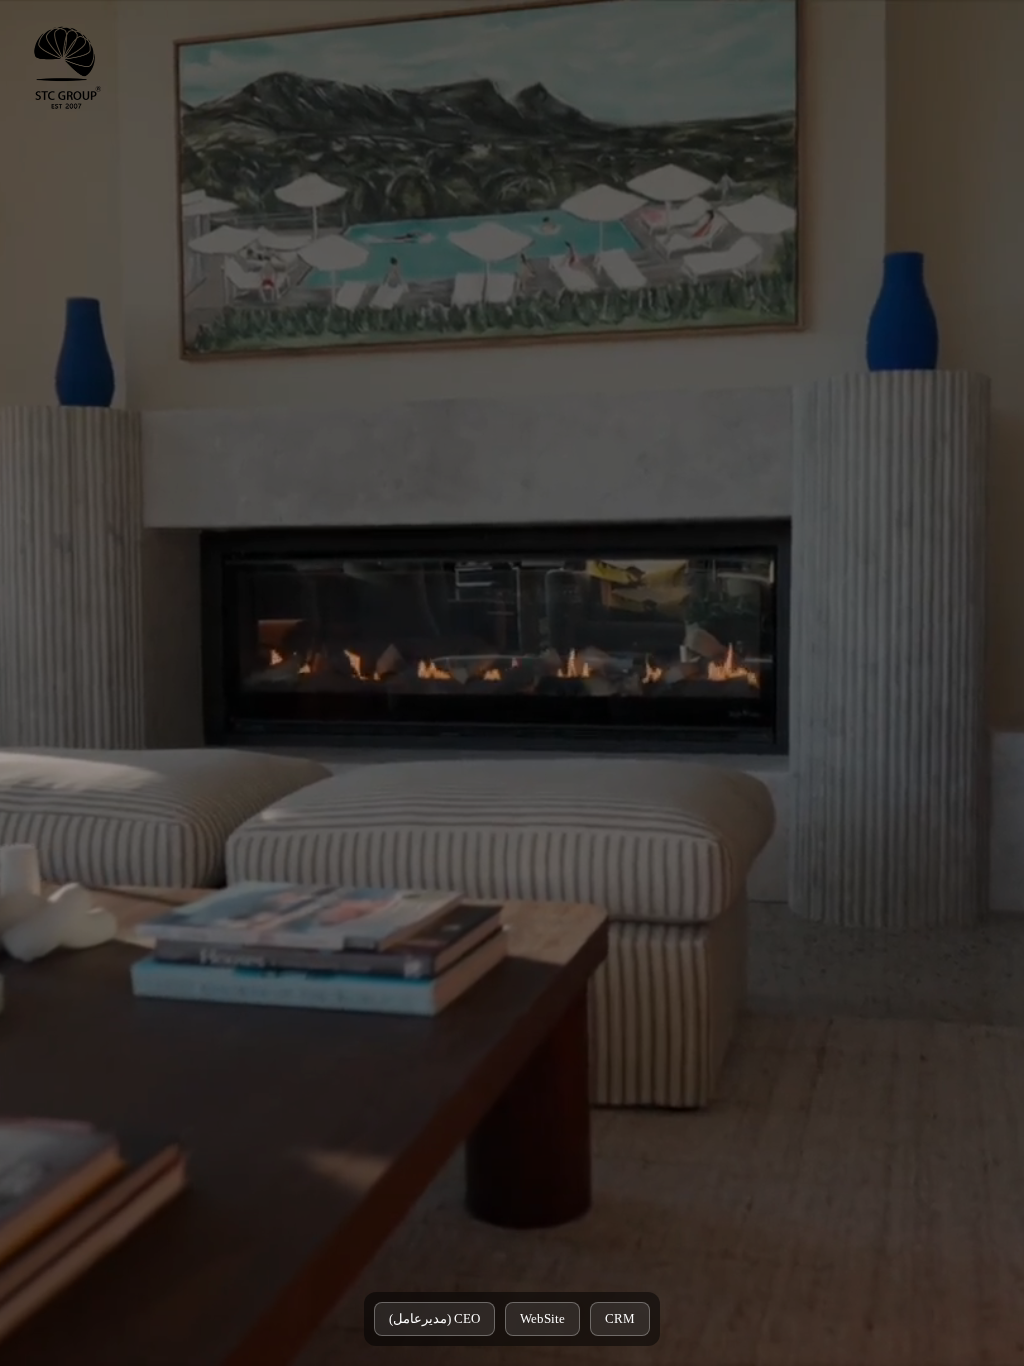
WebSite (542, 1318)
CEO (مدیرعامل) (434, 1318)
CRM (620, 1318)
